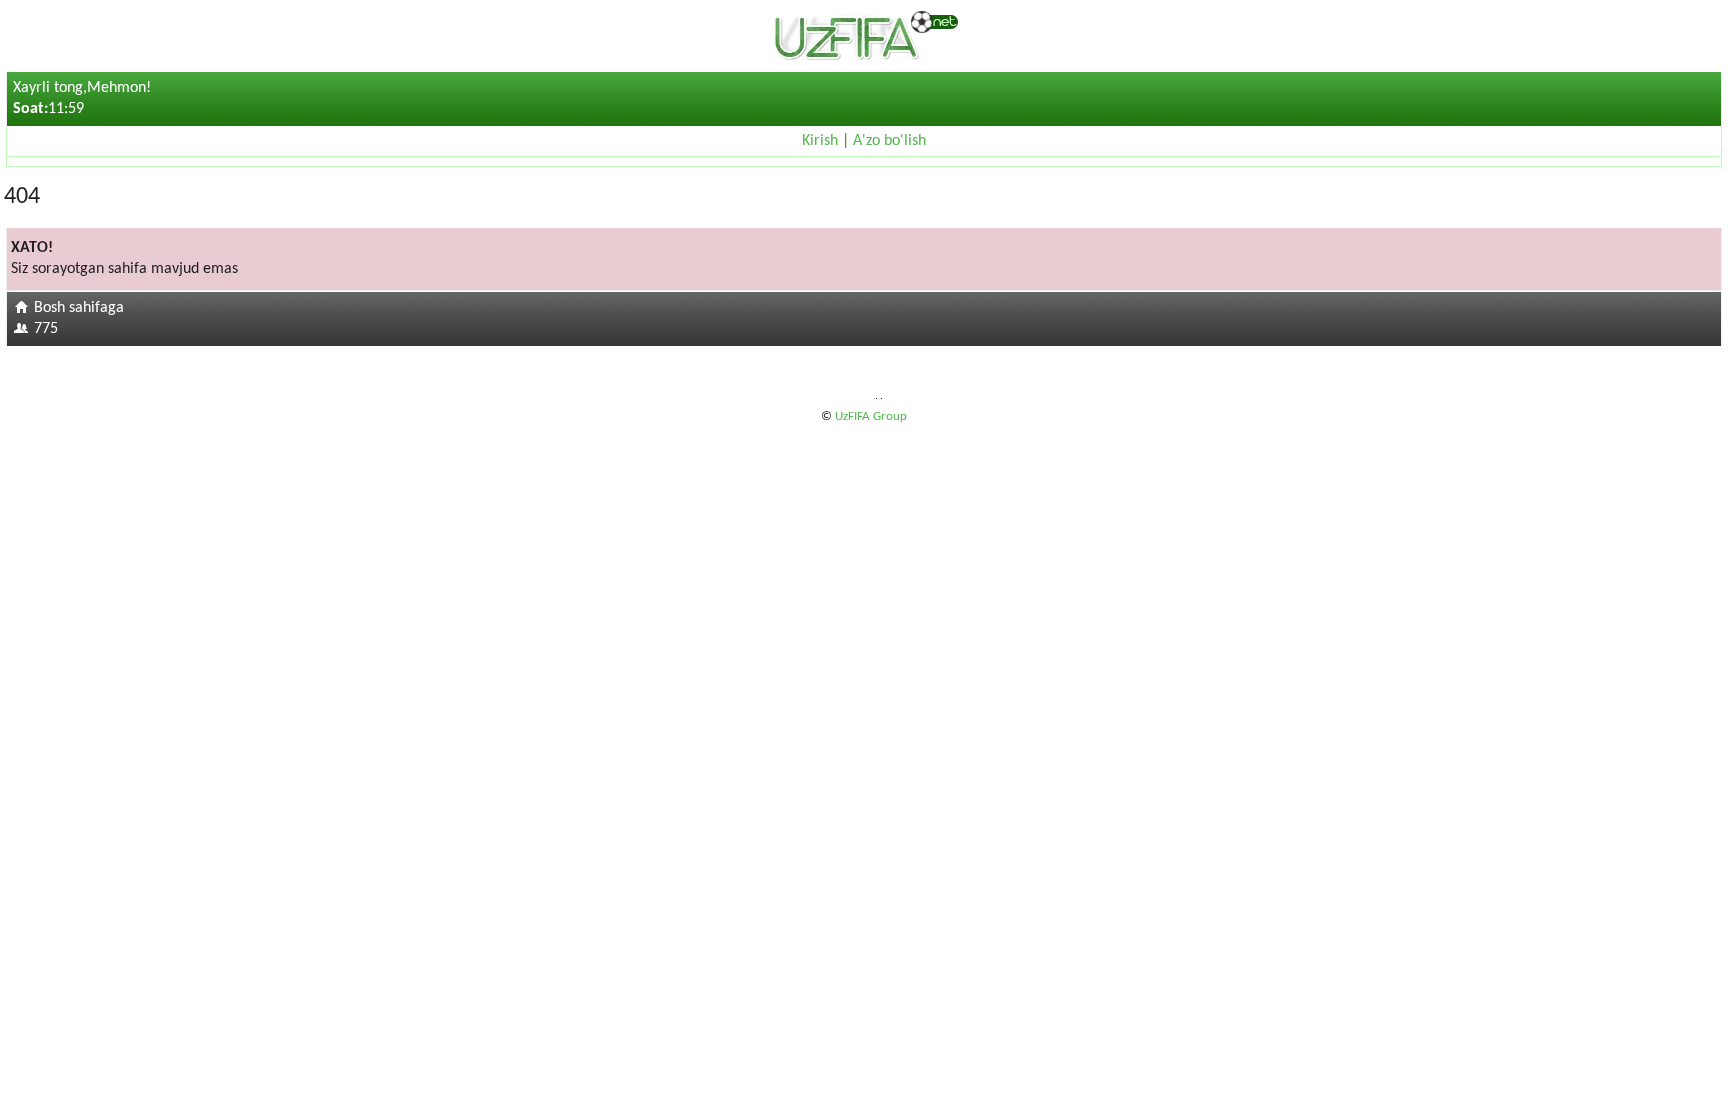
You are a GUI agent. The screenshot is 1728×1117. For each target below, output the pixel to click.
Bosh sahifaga (79, 308)
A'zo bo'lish (889, 141)
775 (46, 329)
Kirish (820, 141)
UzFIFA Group (871, 416)
